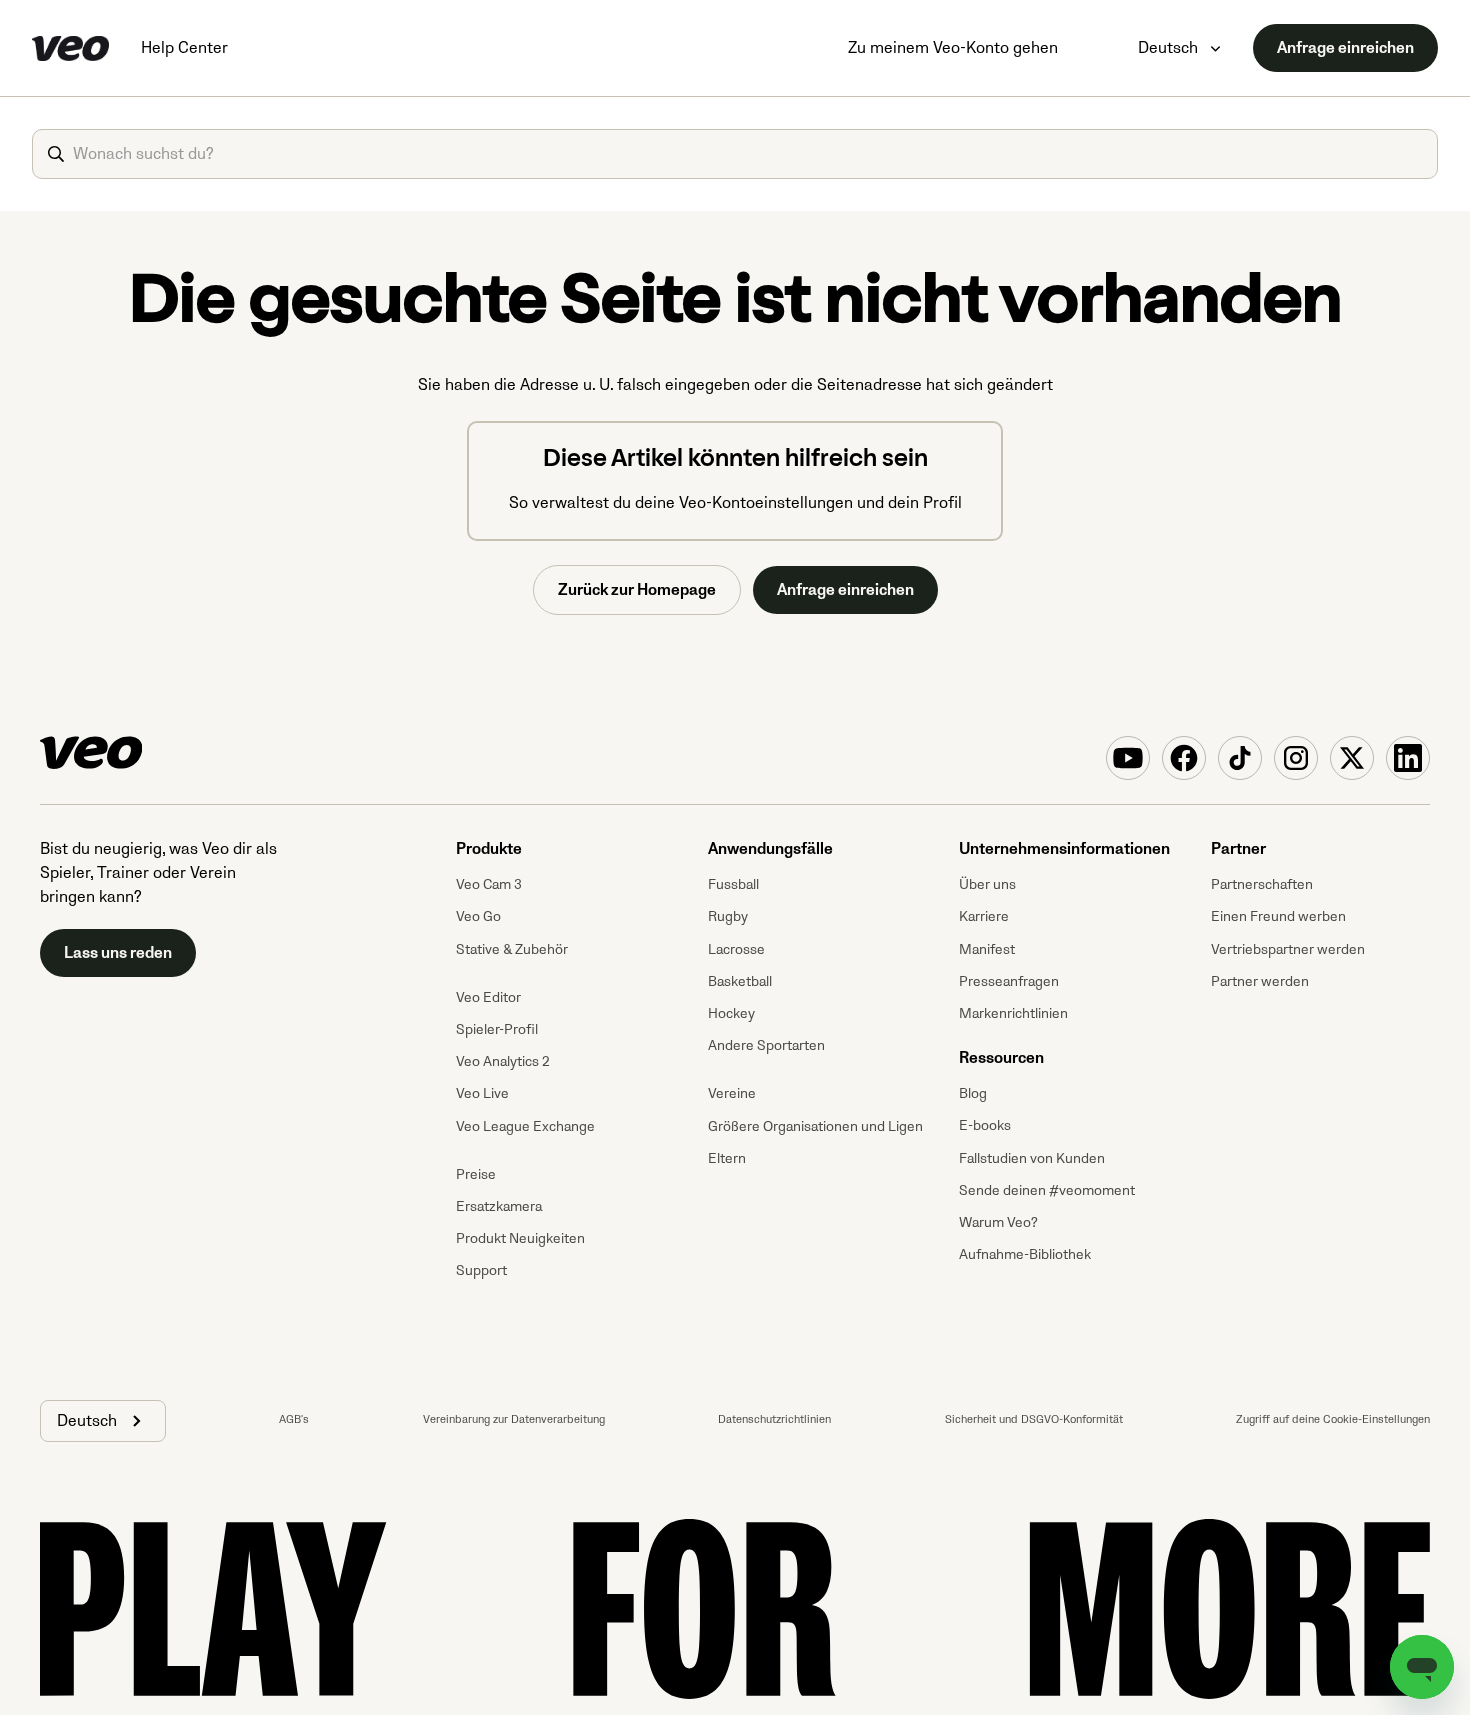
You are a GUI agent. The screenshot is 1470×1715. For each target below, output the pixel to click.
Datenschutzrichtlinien (774, 1419)
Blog (973, 1093)
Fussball (733, 884)
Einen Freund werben (1278, 916)
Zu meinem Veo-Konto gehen (953, 48)
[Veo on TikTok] (1240, 758)
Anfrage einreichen (1345, 48)
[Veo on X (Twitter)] (1352, 758)
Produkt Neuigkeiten (520, 1238)
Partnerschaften (1262, 884)
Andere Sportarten (766, 1045)
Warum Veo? (998, 1222)
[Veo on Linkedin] (1408, 758)
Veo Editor (488, 997)
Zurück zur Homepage (637, 590)
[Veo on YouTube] (1128, 758)
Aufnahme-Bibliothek (1025, 1254)
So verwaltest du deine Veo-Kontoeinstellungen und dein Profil (735, 503)
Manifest (987, 949)
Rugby (728, 916)
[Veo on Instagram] (1296, 758)
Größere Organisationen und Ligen (815, 1126)
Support (481, 1270)
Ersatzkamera (499, 1206)
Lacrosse (736, 949)
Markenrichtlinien (1013, 1013)
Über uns (987, 884)
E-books (985, 1125)
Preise (476, 1174)
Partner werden (1260, 981)
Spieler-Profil (497, 1029)
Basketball (740, 981)
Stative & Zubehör (512, 949)
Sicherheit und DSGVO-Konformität (1034, 1419)
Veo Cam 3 (489, 884)
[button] (103, 1421)
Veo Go (478, 916)
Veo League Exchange (525, 1126)
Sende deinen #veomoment (1047, 1190)
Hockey (731, 1013)
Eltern (727, 1158)
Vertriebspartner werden (1288, 949)
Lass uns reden (118, 953)
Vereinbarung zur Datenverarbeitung (514, 1419)
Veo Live (482, 1093)
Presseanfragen (1009, 981)
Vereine (732, 1093)
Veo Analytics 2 (503, 1061)
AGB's (294, 1419)
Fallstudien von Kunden (1032, 1158)
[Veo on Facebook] (1184, 758)
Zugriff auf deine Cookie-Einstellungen (1333, 1419)
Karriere (984, 916)
